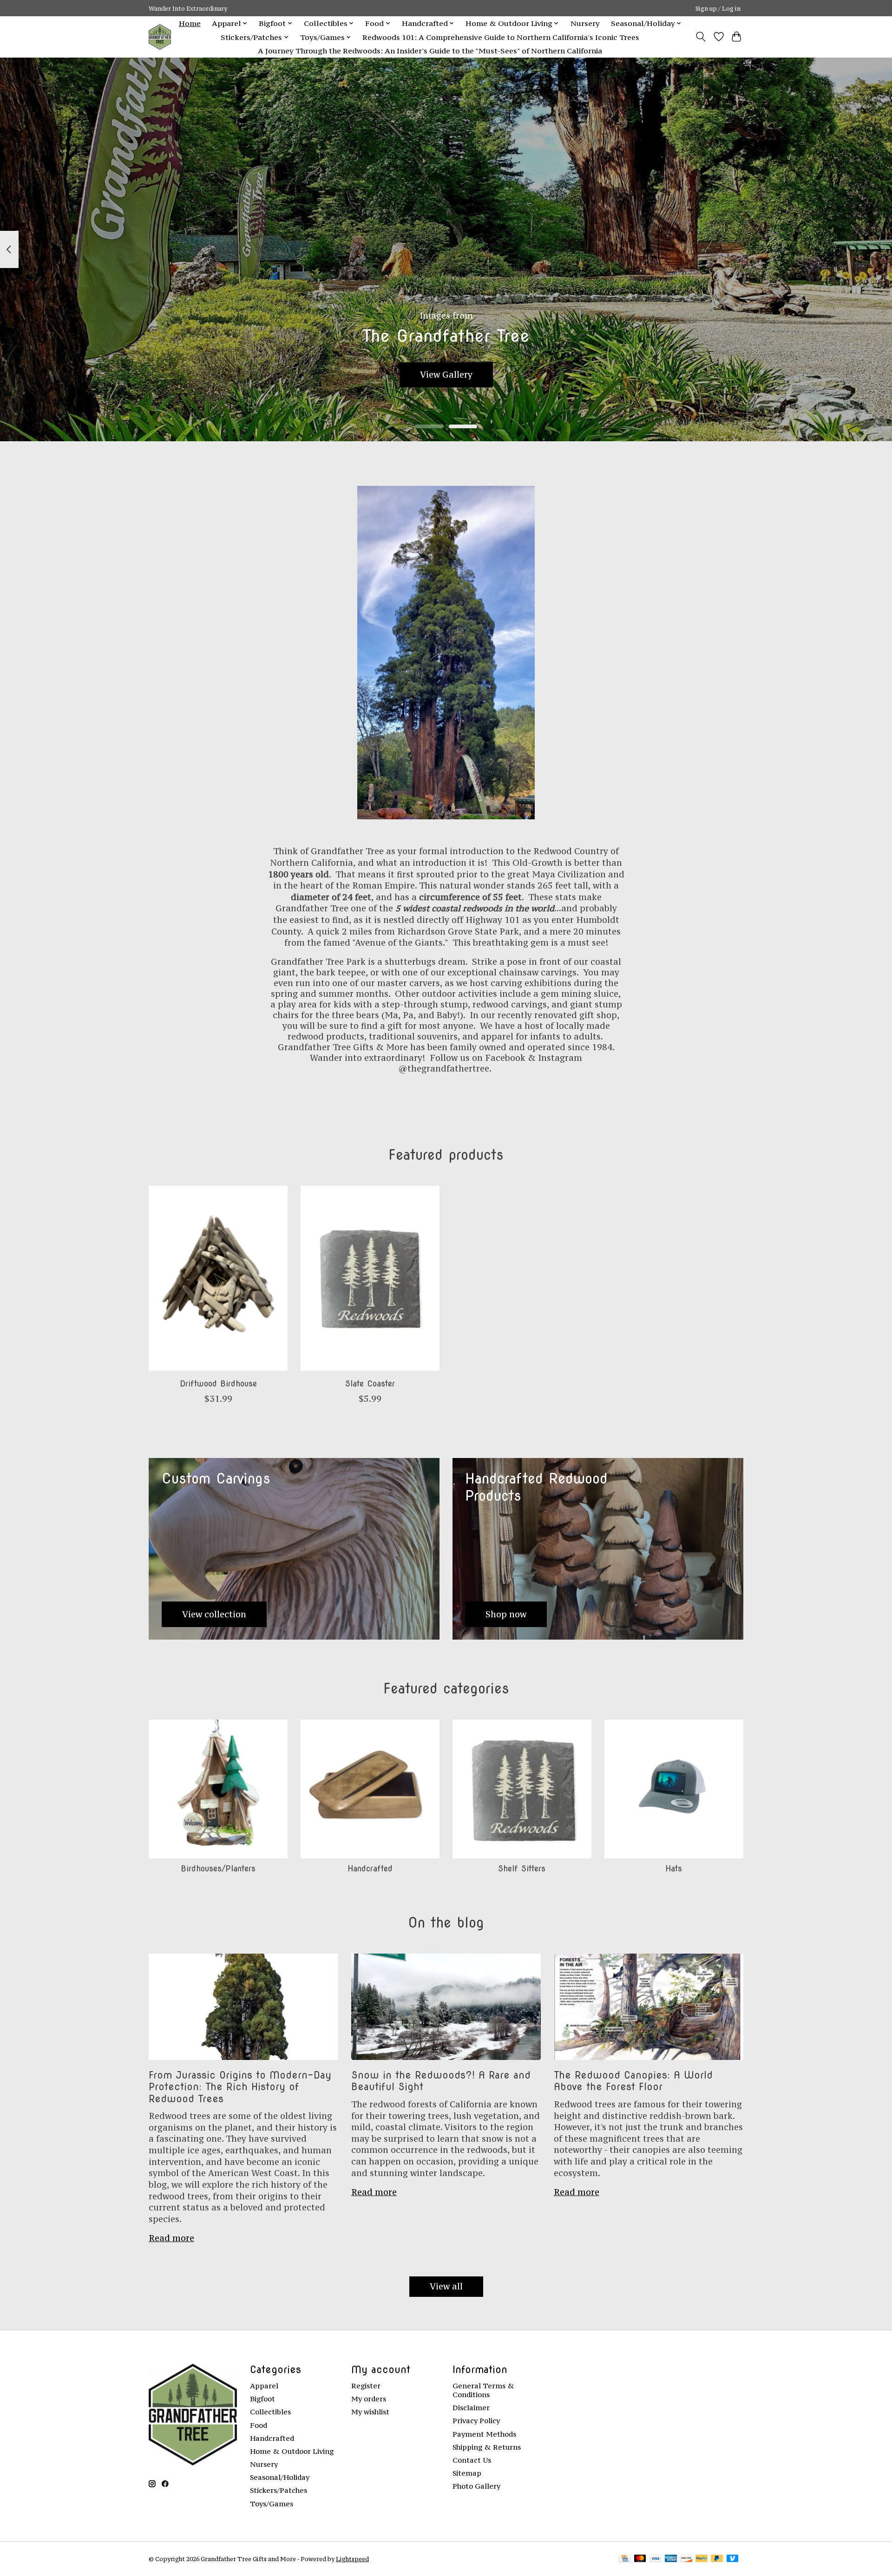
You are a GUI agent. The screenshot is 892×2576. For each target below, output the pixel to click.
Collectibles (270, 2412)
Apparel (264, 2386)
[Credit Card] (625, 2559)
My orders (369, 2399)
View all (446, 2286)
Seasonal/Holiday (280, 2477)
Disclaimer (471, 2408)
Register (366, 2386)
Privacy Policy (476, 2421)
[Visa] (656, 2559)
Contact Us (472, 2460)
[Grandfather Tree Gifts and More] (160, 37)
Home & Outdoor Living (292, 2451)
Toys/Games (272, 2504)
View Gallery (446, 375)
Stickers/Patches (279, 2490)
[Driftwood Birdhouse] (218, 1278)
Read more (171, 2238)
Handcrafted (370, 1868)
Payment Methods (484, 2434)
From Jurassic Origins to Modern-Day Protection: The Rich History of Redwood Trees (240, 2087)
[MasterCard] (640, 2559)
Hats (674, 1868)
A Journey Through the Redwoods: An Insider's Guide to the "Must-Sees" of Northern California (430, 51)
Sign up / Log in (718, 8)
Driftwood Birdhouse (218, 1383)
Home (190, 23)
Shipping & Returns (487, 2447)
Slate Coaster (370, 1383)
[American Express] (671, 2559)
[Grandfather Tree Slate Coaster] (370, 1278)
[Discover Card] (686, 2559)
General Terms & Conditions (483, 2390)
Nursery (585, 23)
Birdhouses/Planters (218, 1868)
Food (259, 2425)
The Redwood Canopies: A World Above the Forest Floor (633, 2081)
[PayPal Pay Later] (717, 2559)
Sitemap (467, 2473)
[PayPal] (702, 2559)
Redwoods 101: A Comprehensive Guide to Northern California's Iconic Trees (501, 37)
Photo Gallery (476, 2486)
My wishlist (370, 2412)
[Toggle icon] (701, 37)
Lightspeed (352, 2559)
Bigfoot (262, 2399)
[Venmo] (733, 2559)
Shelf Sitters (522, 1868)
